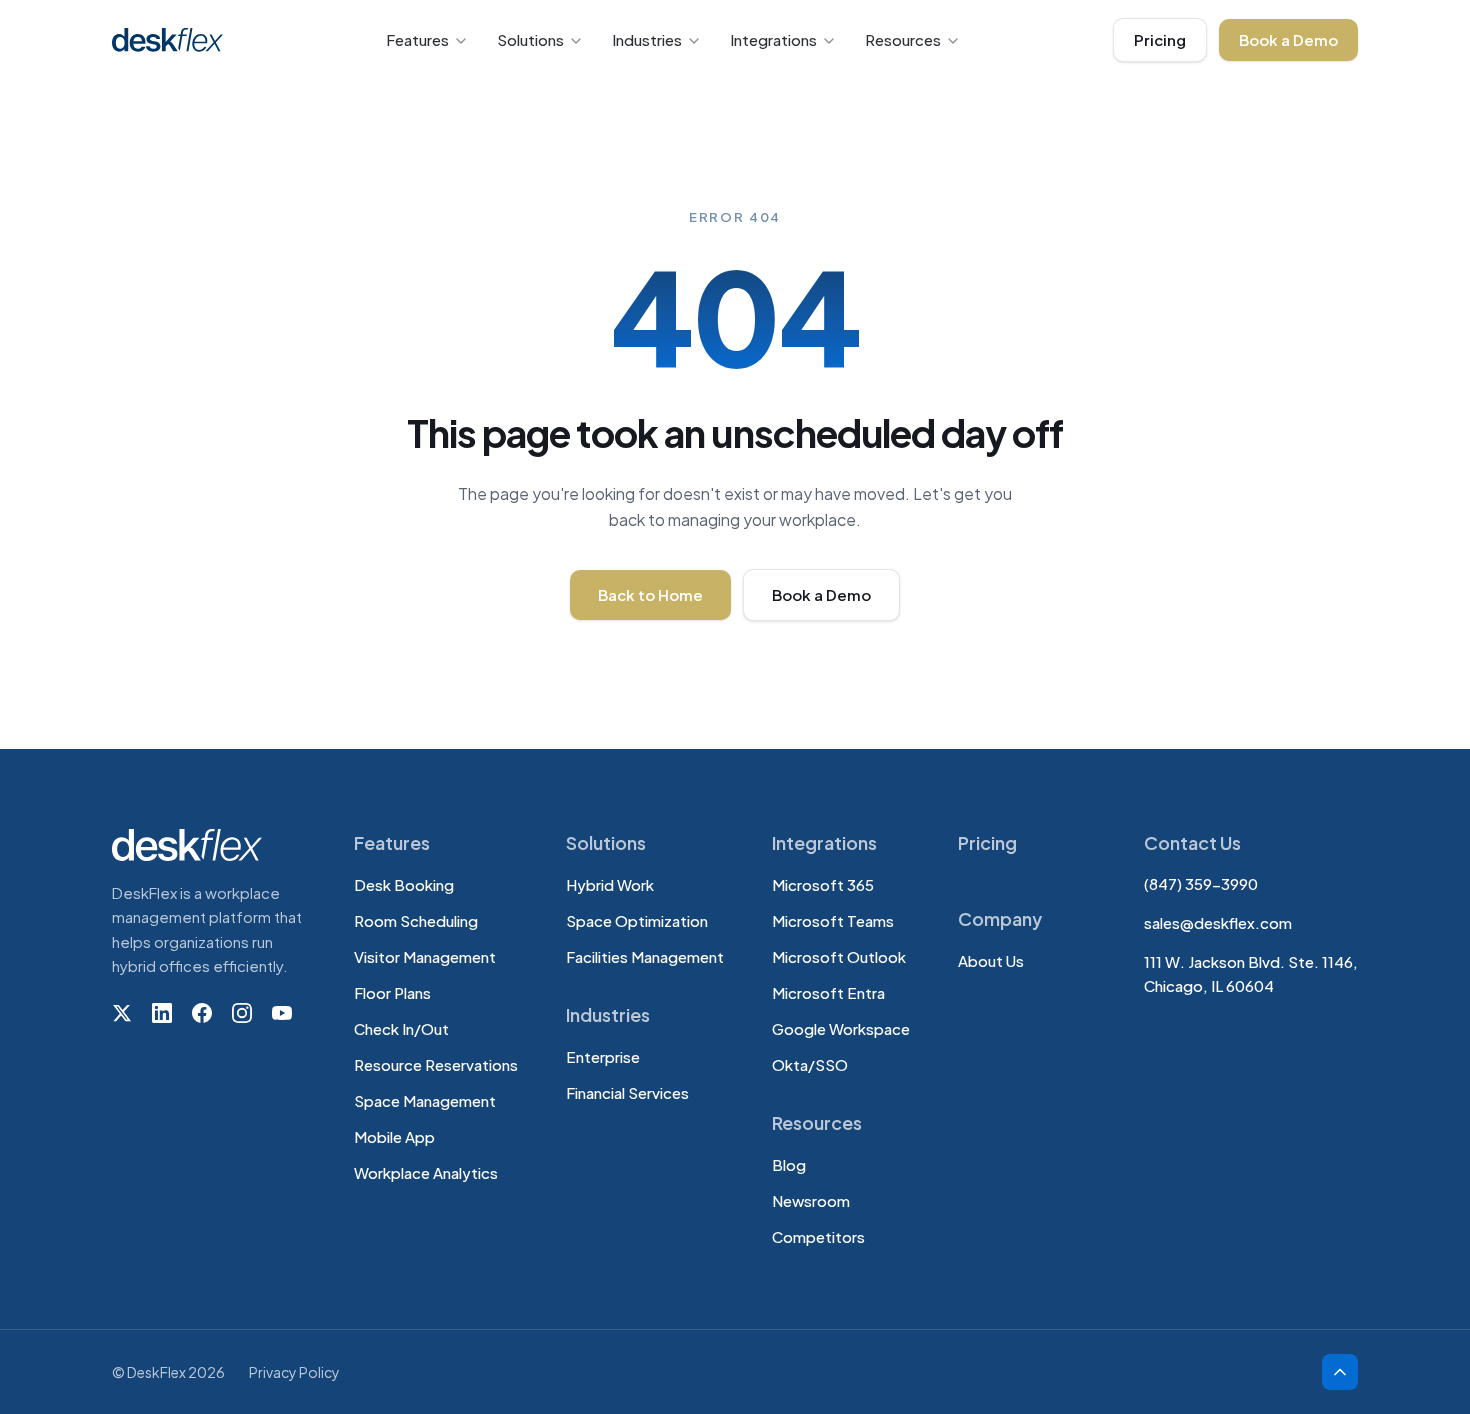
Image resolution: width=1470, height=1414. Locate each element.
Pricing (1160, 39)
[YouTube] (282, 1013)
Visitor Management (425, 956)
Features (417, 39)
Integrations (773, 39)
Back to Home (650, 594)
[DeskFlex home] (173, 40)
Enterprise (603, 1056)
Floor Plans (392, 992)
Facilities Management (645, 956)
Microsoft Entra (828, 992)
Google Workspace (841, 1028)
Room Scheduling (416, 920)
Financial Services (627, 1092)
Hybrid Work (610, 884)
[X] (122, 1013)
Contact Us (1192, 842)
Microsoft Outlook (839, 956)
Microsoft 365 (823, 884)
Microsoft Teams (833, 920)
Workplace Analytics (426, 1172)
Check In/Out (401, 1028)
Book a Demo (1288, 39)
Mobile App (394, 1136)
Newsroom (811, 1200)
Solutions (530, 39)
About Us (991, 960)
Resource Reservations (436, 1064)
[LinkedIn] (162, 1013)
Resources (903, 39)
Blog (789, 1164)
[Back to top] (1340, 1372)
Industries (647, 39)
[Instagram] (242, 1013)
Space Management (425, 1100)
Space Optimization (637, 920)
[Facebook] (202, 1013)
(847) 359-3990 (1201, 883)
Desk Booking (404, 884)
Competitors (818, 1236)
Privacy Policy (294, 1372)
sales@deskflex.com (1218, 922)
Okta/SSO (810, 1064)
